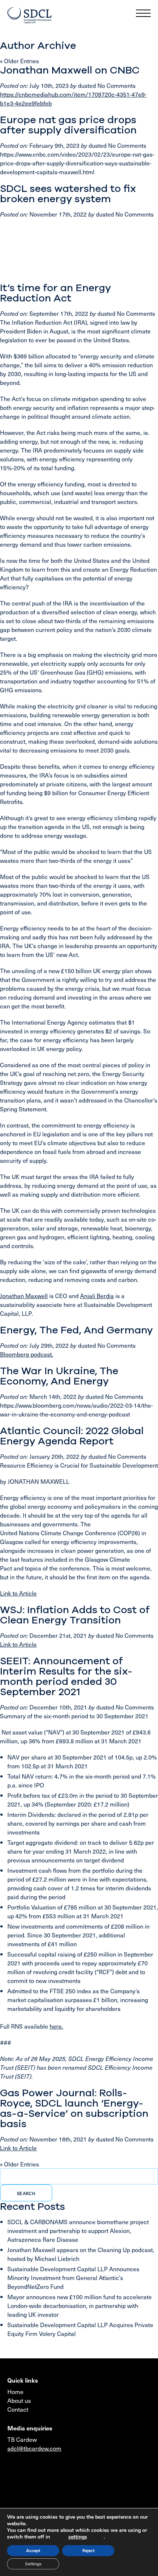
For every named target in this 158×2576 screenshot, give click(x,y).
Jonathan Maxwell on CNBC (70, 70)
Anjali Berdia (97, 1296)
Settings (33, 2564)
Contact (18, 2409)
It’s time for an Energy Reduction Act (55, 293)
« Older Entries (19, 61)
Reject (88, 2551)
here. (56, 2026)
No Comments (116, 85)
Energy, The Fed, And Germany (76, 1330)
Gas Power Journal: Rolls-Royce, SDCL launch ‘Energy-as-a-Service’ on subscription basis (74, 2108)
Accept (33, 2551)
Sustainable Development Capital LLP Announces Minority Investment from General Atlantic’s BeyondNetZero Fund (73, 2277)
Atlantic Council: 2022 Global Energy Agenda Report (72, 1436)
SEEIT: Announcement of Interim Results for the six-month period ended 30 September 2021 (66, 1676)
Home (15, 2391)
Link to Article (18, 1593)
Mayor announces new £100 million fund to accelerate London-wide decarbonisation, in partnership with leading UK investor (80, 2305)
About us (19, 2400)
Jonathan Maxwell (24, 1296)
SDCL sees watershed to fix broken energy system (68, 194)
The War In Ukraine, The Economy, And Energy (59, 1376)
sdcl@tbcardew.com (34, 2448)
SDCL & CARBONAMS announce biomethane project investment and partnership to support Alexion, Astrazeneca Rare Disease (78, 2230)
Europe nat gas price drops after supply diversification (68, 125)
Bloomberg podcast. (27, 1354)
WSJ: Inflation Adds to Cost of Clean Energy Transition (75, 1615)
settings (78, 2537)
